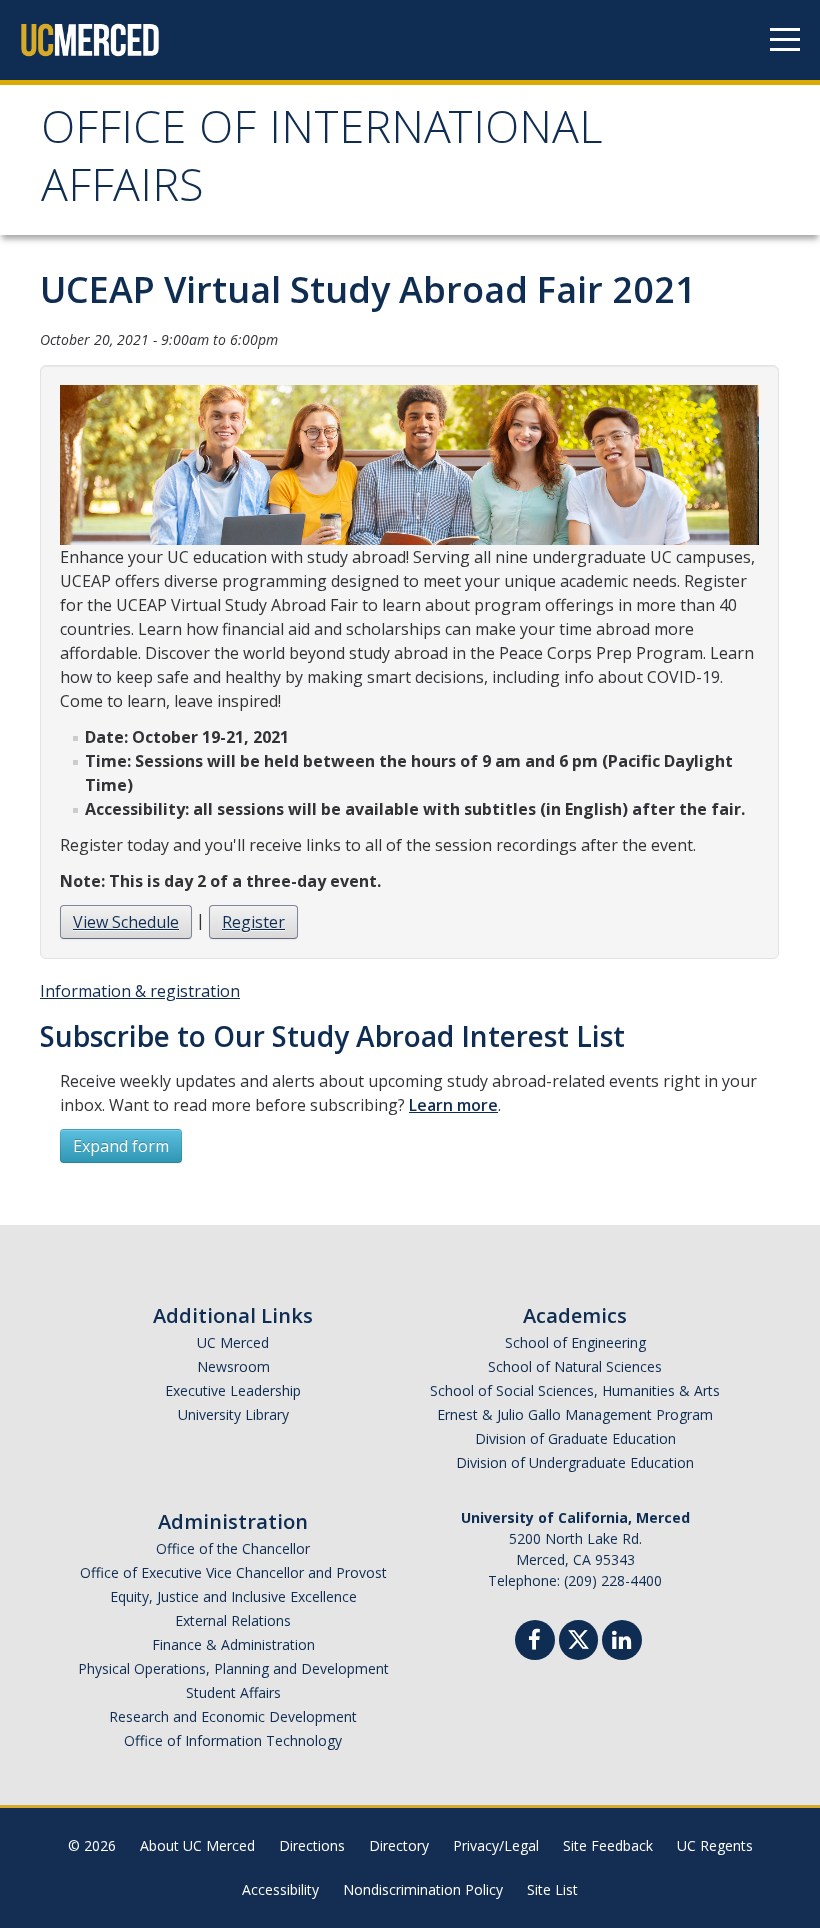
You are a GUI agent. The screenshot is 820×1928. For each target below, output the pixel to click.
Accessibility (280, 1889)
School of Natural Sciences (575, 1366)
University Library (233, 1414)
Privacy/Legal (496, 1845)
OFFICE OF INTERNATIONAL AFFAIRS (321, 162)
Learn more (453, 1105)
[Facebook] (535, 1642)
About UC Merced (197, 1845)
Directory (399, 1845)
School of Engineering (575, 1342)
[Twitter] (578, 1637)
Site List (552, 1889)
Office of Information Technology (233, 1740)
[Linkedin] (622, 1642)
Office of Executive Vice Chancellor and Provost (233, 1572)
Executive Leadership (233, 1390)
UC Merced (233, 1342)
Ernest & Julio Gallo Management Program (575, 1414)
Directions (312, 1845)
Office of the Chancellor (233, 1548)
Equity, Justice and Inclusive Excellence (233, 1596)
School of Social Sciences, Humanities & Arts (575, 1390)
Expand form (121, 1146)
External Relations (233, 1620)
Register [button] (253, 922)
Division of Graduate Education (575, 1438)
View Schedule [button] (126, 922)
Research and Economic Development (233, 1716)
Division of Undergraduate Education (575, 1462)
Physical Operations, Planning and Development (233, 1668)
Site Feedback (608, 1845)
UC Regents (715, 1845)
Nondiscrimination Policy (423, 1889)
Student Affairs (233, 1692)
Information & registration (140, 991)
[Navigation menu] (785, 40)
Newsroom (233, 1366)
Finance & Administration (233, 1644)
